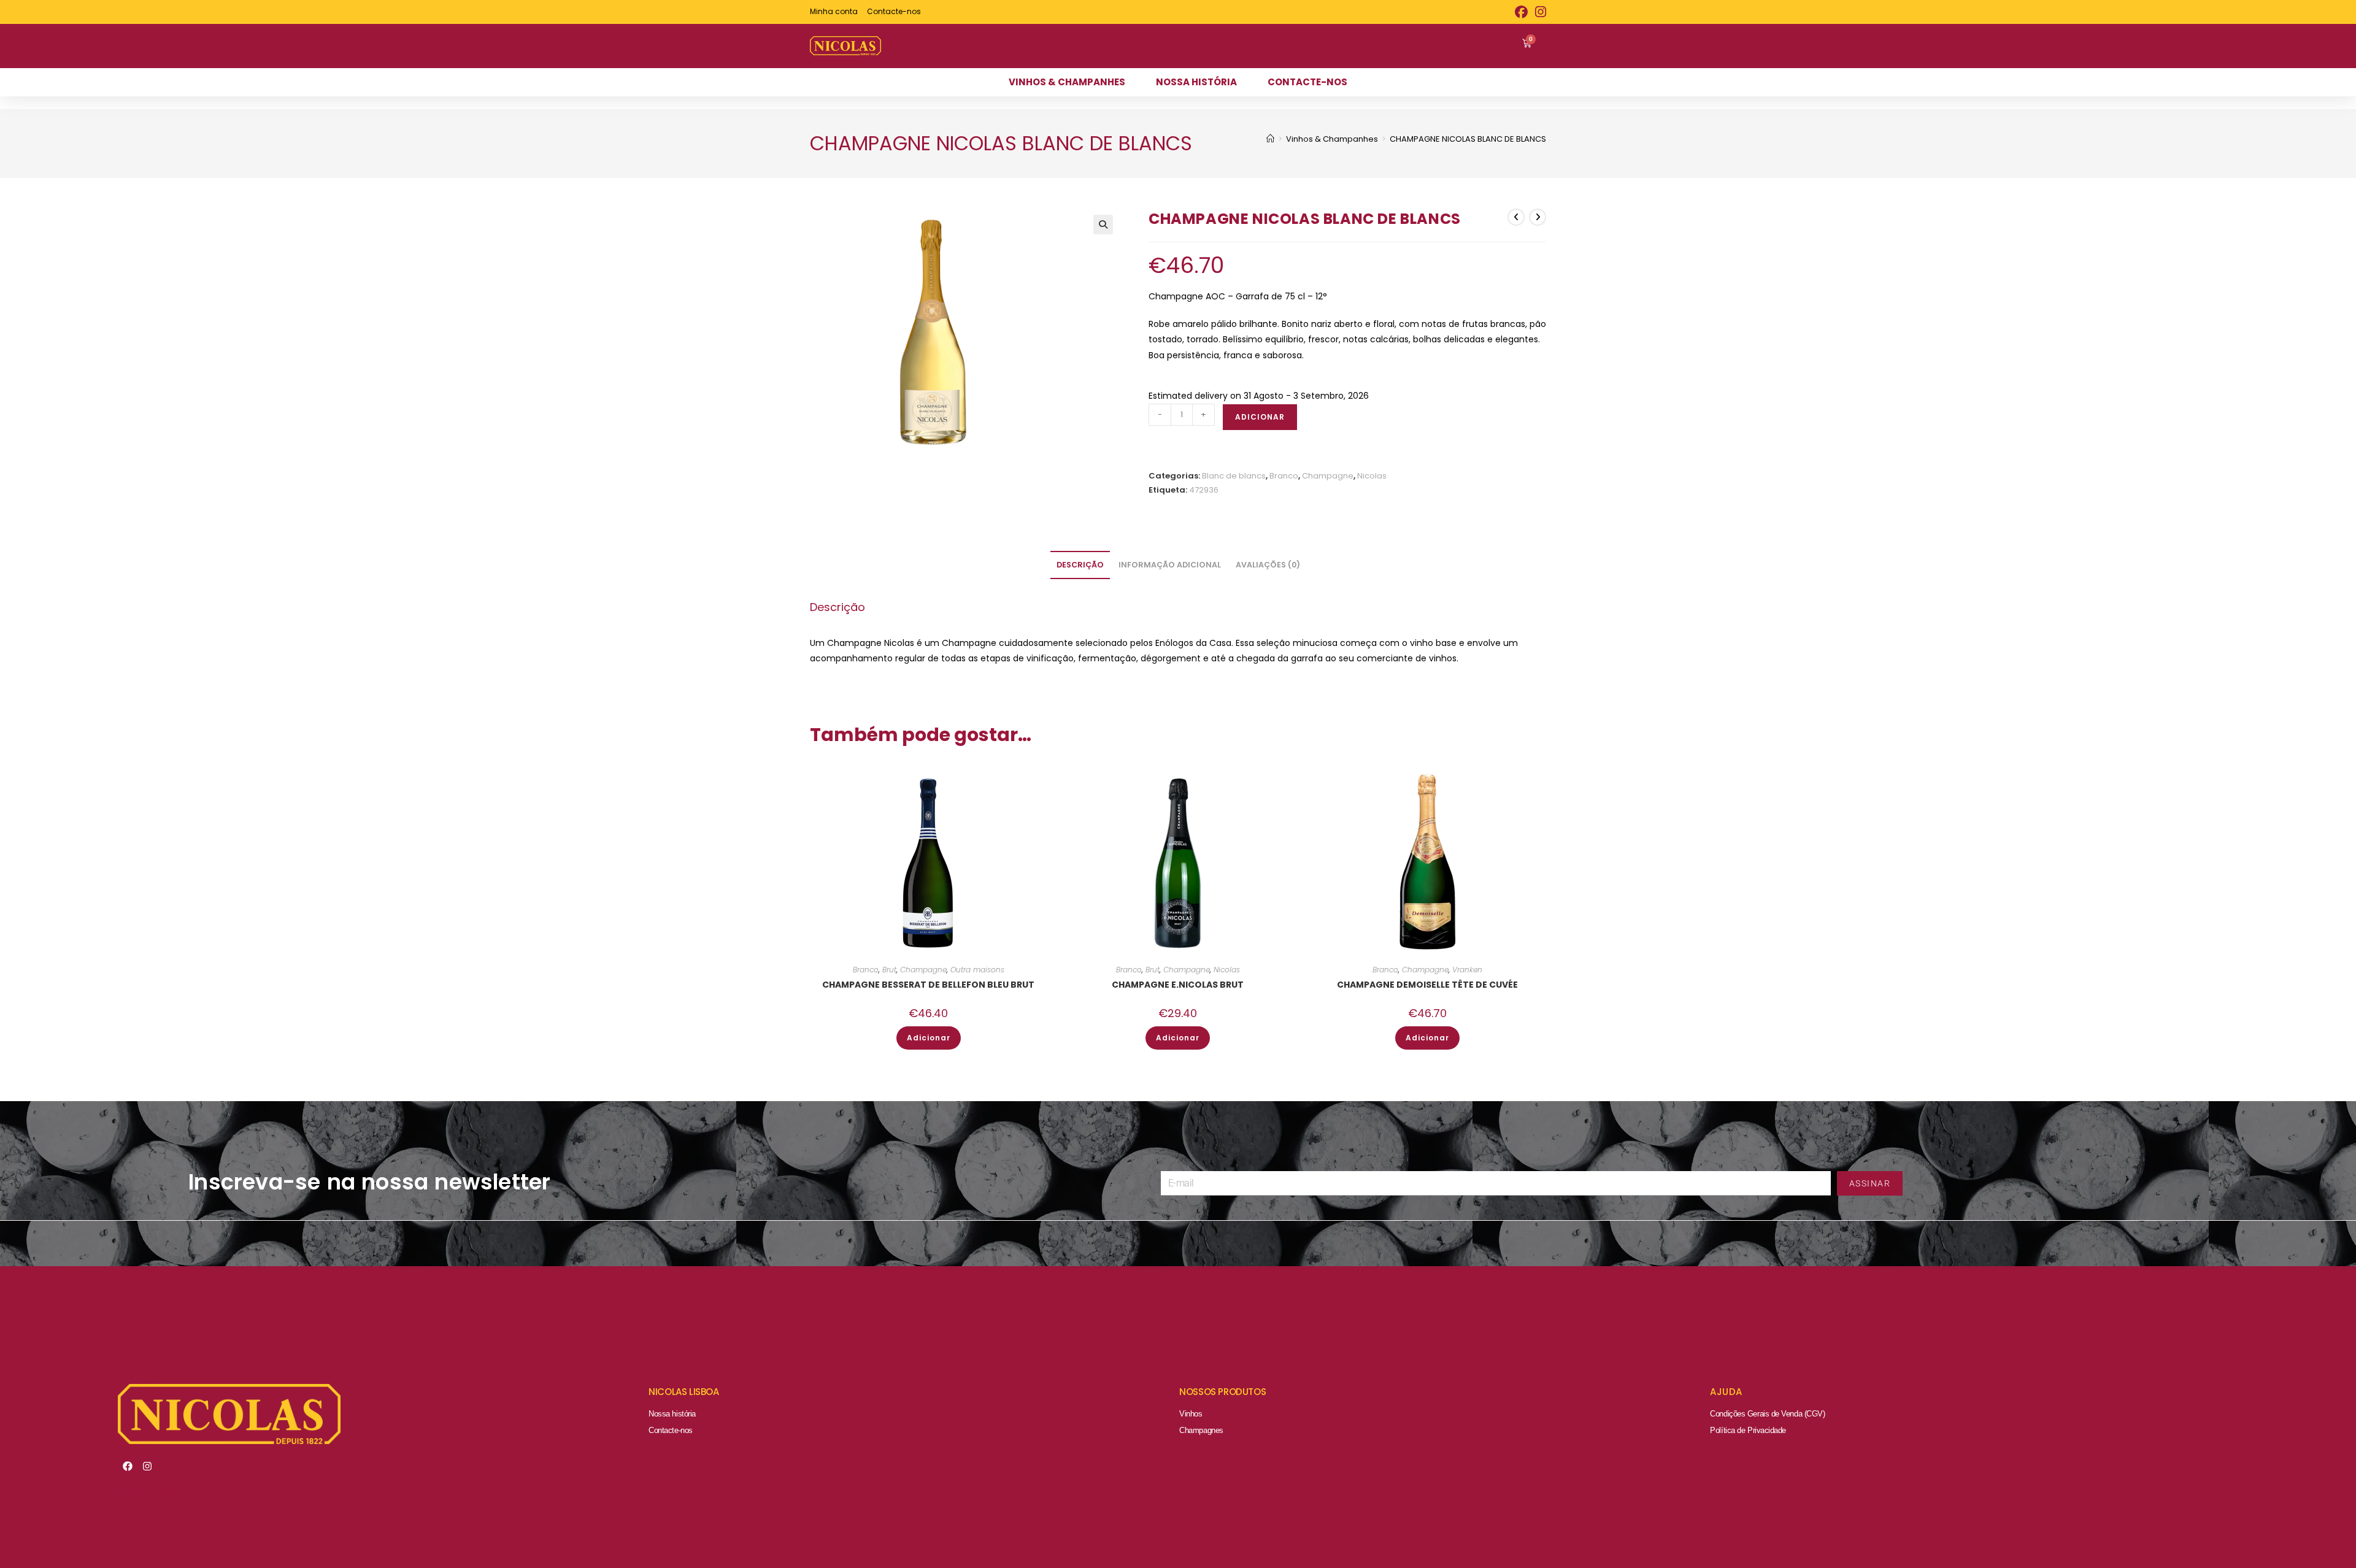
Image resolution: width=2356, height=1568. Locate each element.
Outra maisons (977, 970)
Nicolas (1372, 476)
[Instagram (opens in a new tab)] (1539, 12)
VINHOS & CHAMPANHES (1067, 82)
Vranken (1467, 970)
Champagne (1328, 476)
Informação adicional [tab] (1170, 565)
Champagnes (1201, 1430)
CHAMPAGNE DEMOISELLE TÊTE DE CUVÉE (1427, 985)
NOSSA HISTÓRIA (1196, 82)
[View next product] (1538, 217)
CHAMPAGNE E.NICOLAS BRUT (1178, 985)
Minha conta (834, 11)
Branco (1284, 476)
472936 (1204, 490)
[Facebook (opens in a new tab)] (1521, 12)
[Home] (1270, 139)
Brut (889, 970)
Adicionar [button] (929, 1038)
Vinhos (1191, 1414)
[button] (1103, 225)
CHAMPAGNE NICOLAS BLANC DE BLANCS (1468, 139)
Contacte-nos (671, 1430)
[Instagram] (147, 1466)
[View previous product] (1516, 217)
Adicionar (1260, 417)
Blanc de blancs (1234, 476)
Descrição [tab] (1080, 565)
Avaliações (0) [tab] (1268, 565)
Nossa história (672, 1414)
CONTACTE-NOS (1307, 82)
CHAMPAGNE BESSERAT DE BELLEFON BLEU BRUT (928, 985)
